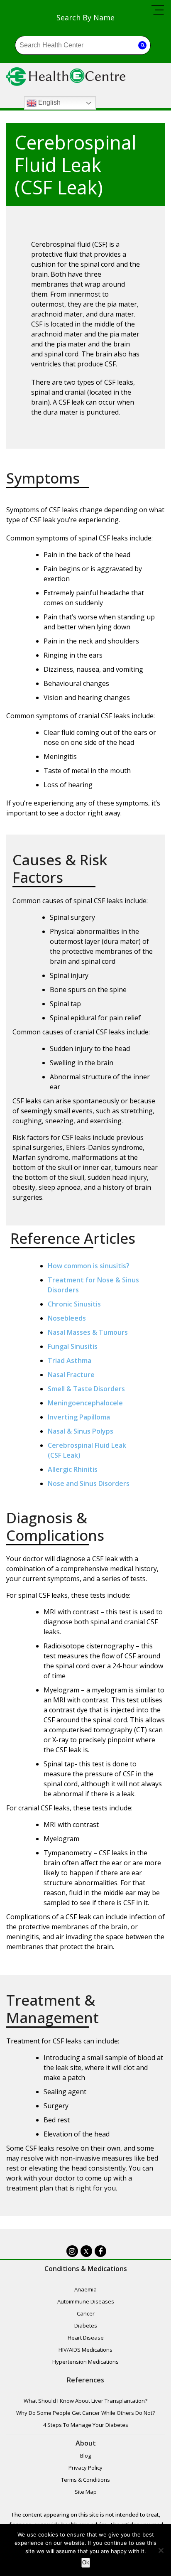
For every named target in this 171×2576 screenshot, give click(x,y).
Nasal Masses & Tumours (88, 1332)
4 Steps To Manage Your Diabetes (86, 2425)
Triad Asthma (70, 1360)
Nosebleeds (67, 1318)
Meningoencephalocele (85, 1403)
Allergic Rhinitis (73, 1469)
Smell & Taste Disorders (86, 1389)
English (49, 103)
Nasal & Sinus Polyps (81, 1431)
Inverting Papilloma (79, 1417)
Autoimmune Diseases (86, 2301)
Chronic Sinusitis (74, 1304)
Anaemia (85, 2289)
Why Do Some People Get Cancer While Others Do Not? (85, 2413)
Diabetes (86, 2326)
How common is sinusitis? (89, 1266)
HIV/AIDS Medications (85, 2350)
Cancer (86, 2313)
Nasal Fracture (71, 1375)
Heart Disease (86, 2338)
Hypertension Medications (85, 2362)
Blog (85, 2456)
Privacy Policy (85, 2468)
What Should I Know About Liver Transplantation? (85, 2401)
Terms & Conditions (85, 2480)
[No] (161, 2550)
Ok (86, 2562)
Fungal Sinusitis (73, 1346)
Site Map (86, 2492)
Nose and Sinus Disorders (89, 1483)
